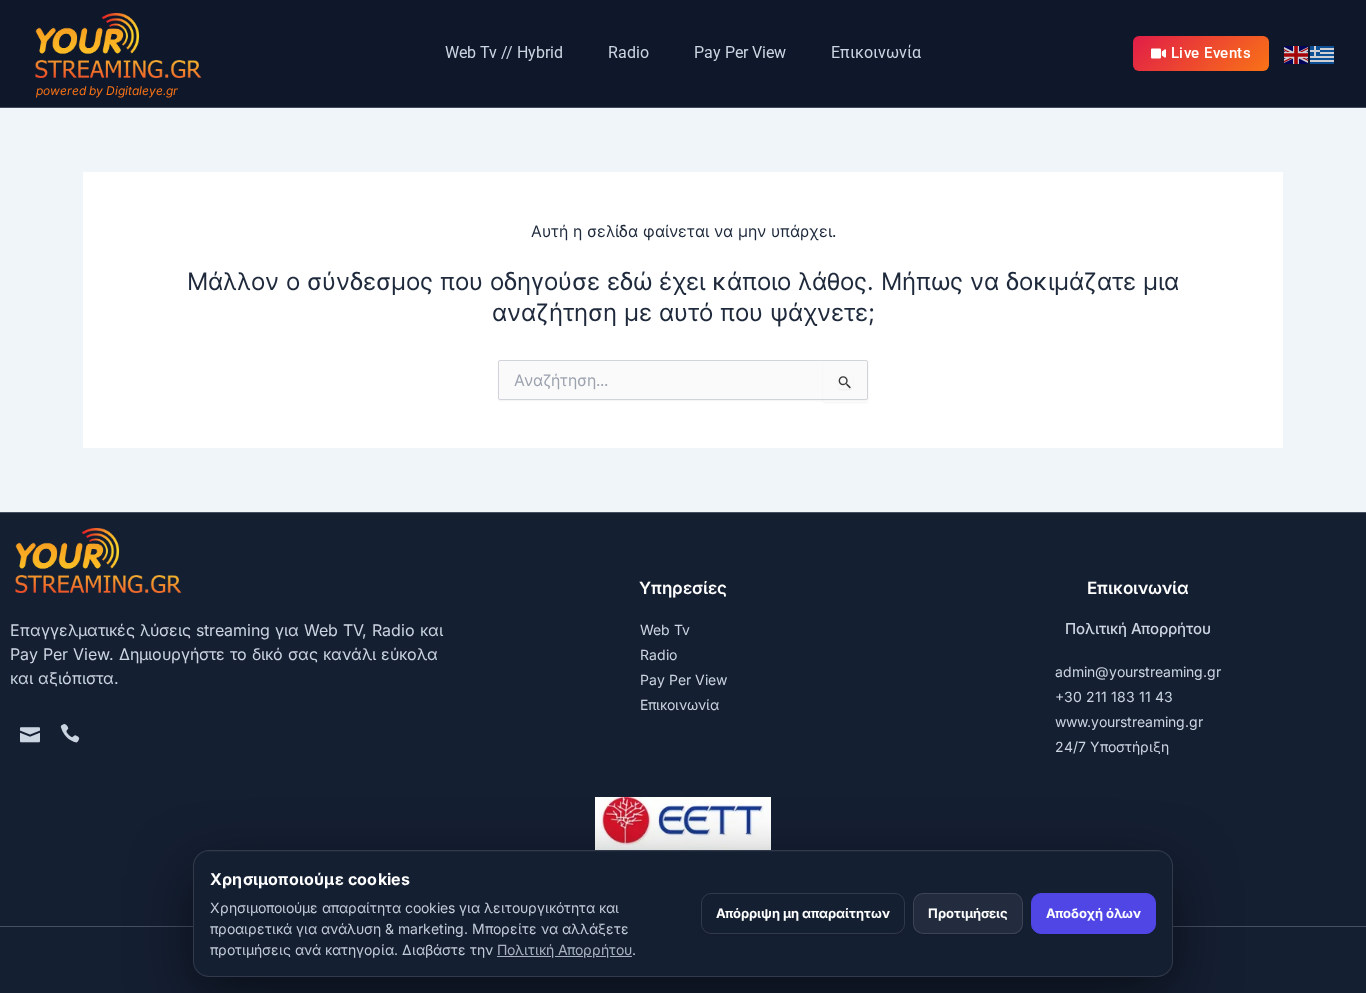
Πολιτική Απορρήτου (1138, 628)
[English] (1297, 53)
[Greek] (1323, 53)
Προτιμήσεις (968, 913)
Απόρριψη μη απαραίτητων (803, 913)
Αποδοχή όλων (1093, 913)
